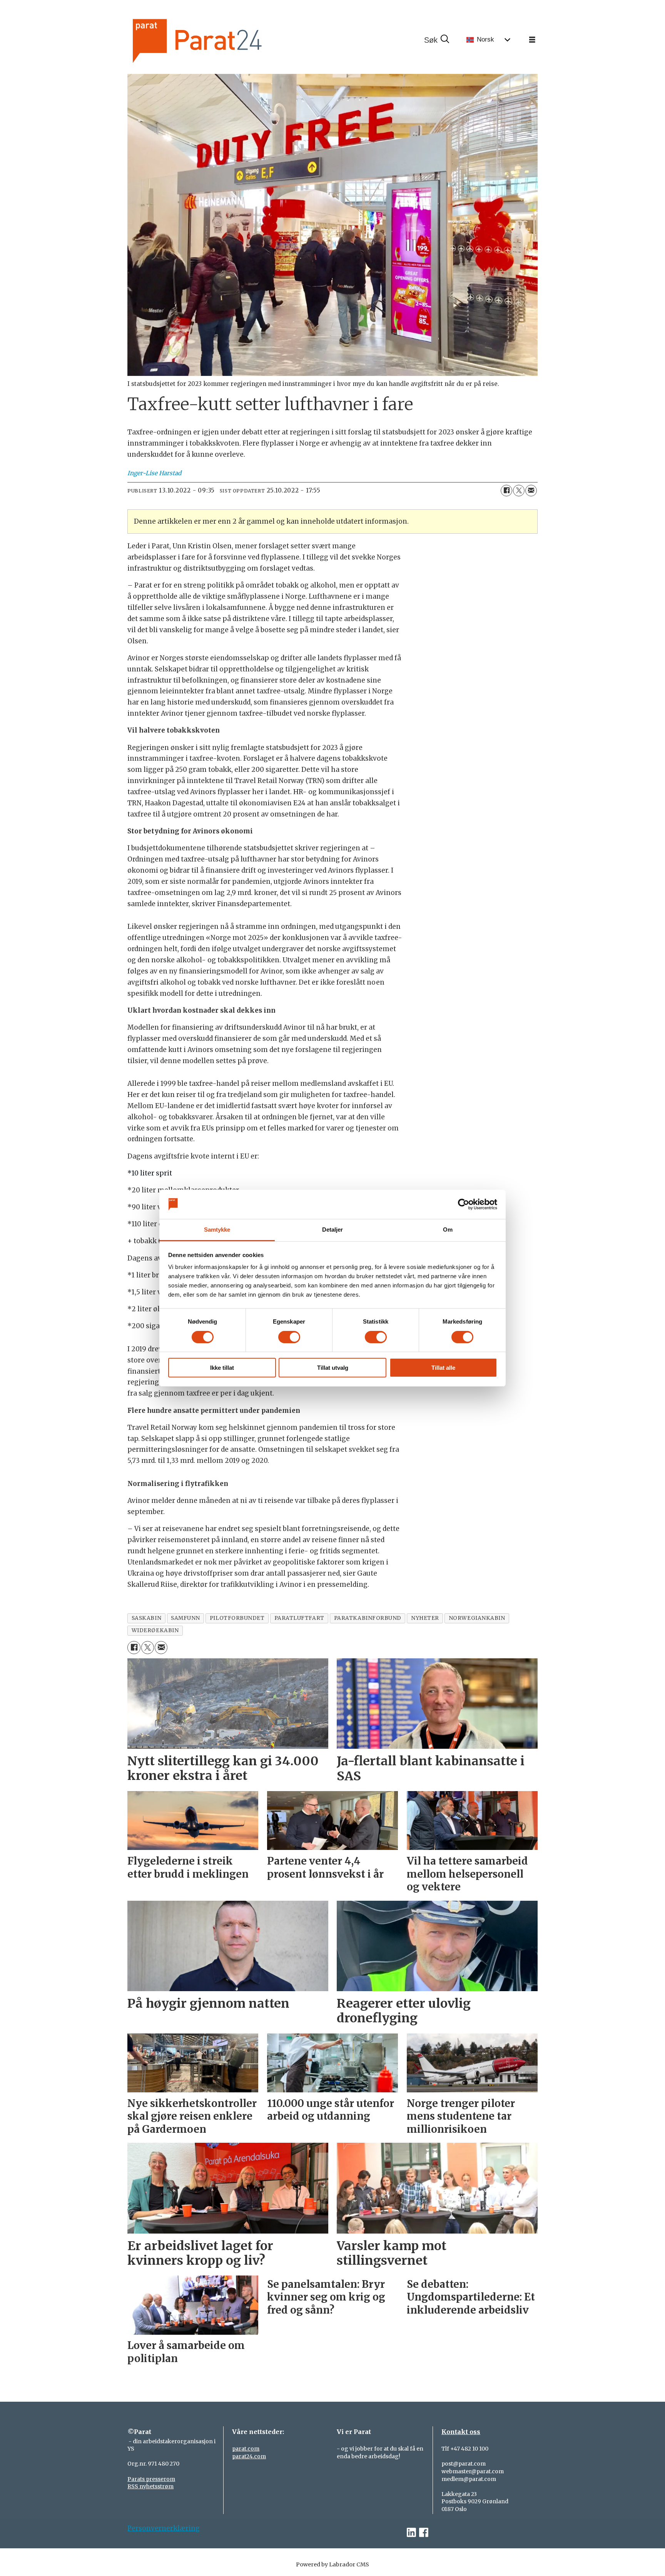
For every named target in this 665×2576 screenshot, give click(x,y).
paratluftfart (299, 1618)
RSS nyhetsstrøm (150, 2486)
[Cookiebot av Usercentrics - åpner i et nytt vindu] (464, 1204)
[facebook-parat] (424, 2533)
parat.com (246, 2449)
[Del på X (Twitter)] (519, 491)
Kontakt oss (461, 2432)
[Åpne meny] (532, 40)
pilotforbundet (237, 1618)
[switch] (289, 1337)
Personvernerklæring (164, 2528)
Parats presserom (151, 2479)
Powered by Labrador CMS (332, 2564)
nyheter (425, 1618)
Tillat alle (443, 1368)
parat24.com (249, 2456)
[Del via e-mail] (531, 491)
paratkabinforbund (368, 1618)
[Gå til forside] (223, 40)
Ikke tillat (222, 1368)
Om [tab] (448, 1230)
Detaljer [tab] (333, 1230)
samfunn (185, 1618)
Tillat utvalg (333, 1368)
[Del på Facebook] (506, 491)
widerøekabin (155, 1630)
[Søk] (436, 40)
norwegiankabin (477, 1618)
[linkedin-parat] (411, 2533)
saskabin (146, 1618)
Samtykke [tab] (217, 1230)
